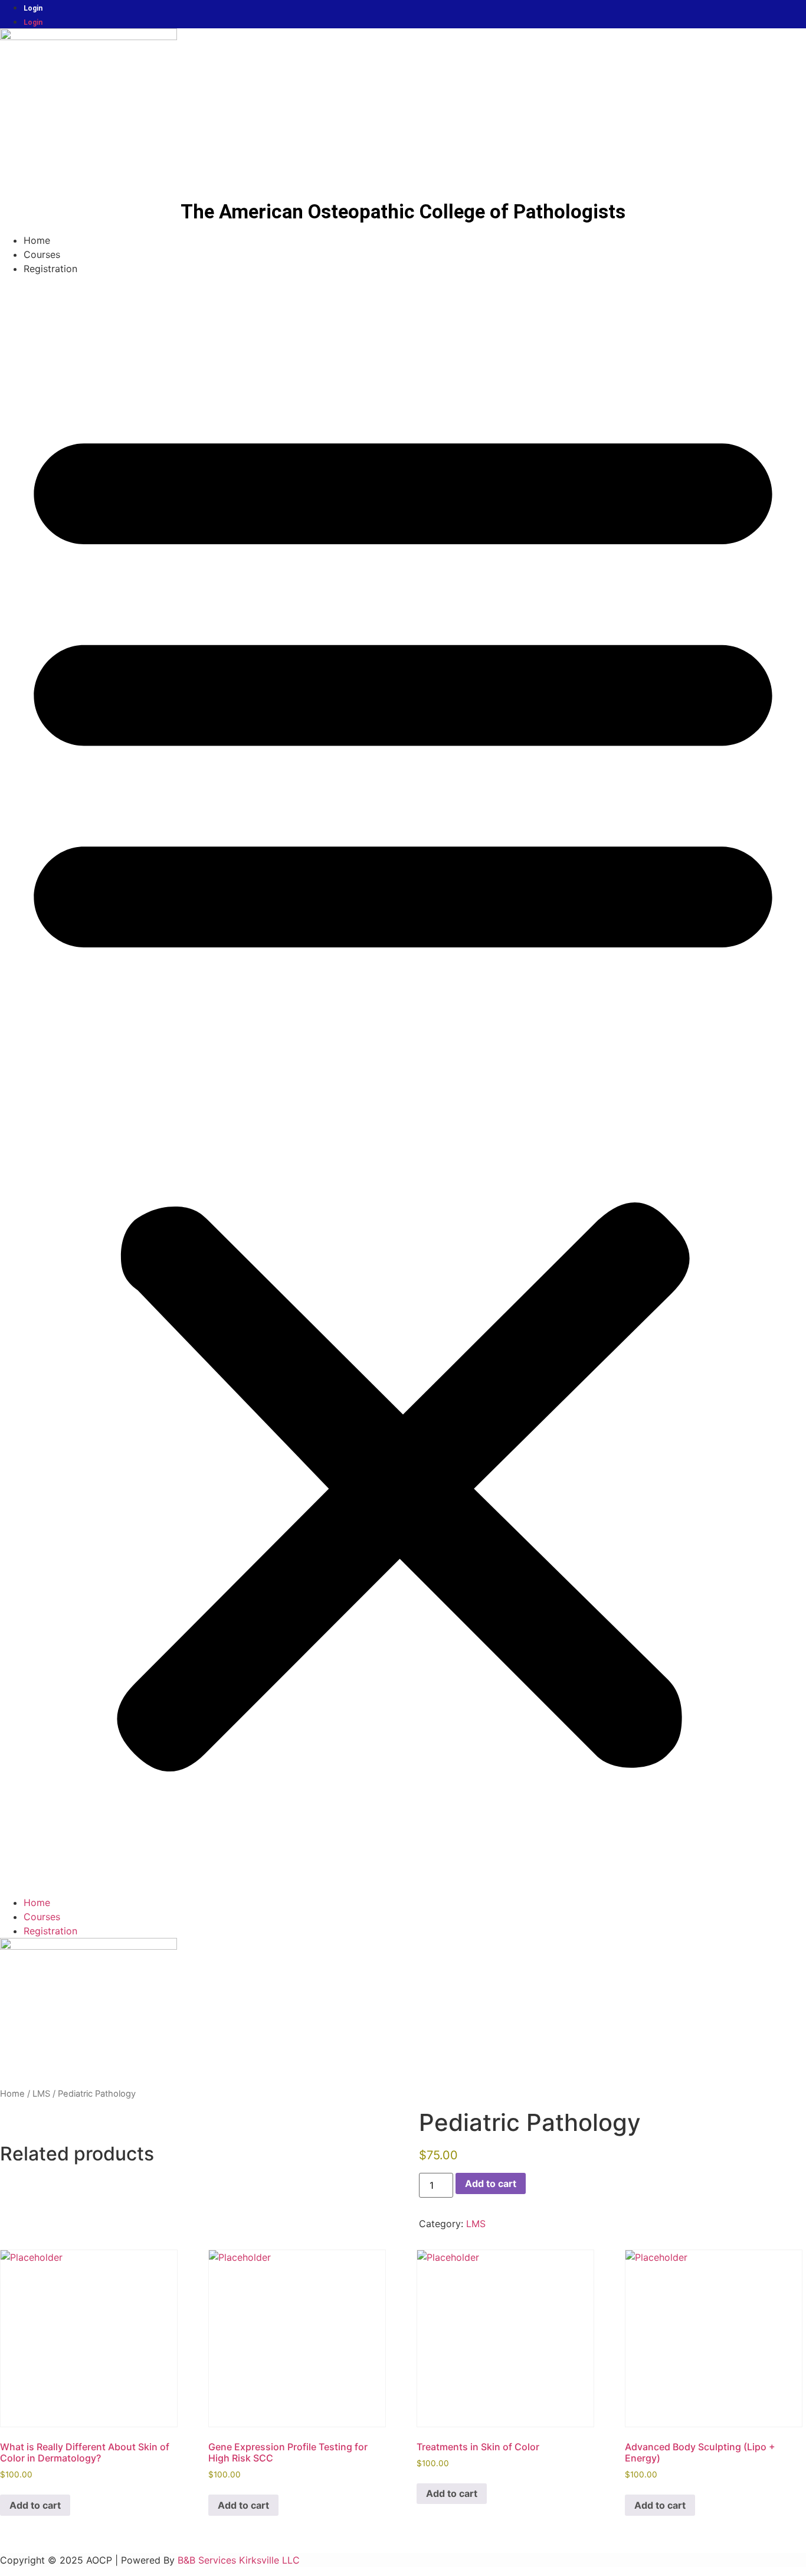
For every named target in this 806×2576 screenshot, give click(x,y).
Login (33, 8)
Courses (42, 254)
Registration (50, 269)
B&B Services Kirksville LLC (239, 2560)
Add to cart (491, 2183)
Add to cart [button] (35, 2505)
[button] (403, 1086)
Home (37, 240)
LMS (41, 2094)
